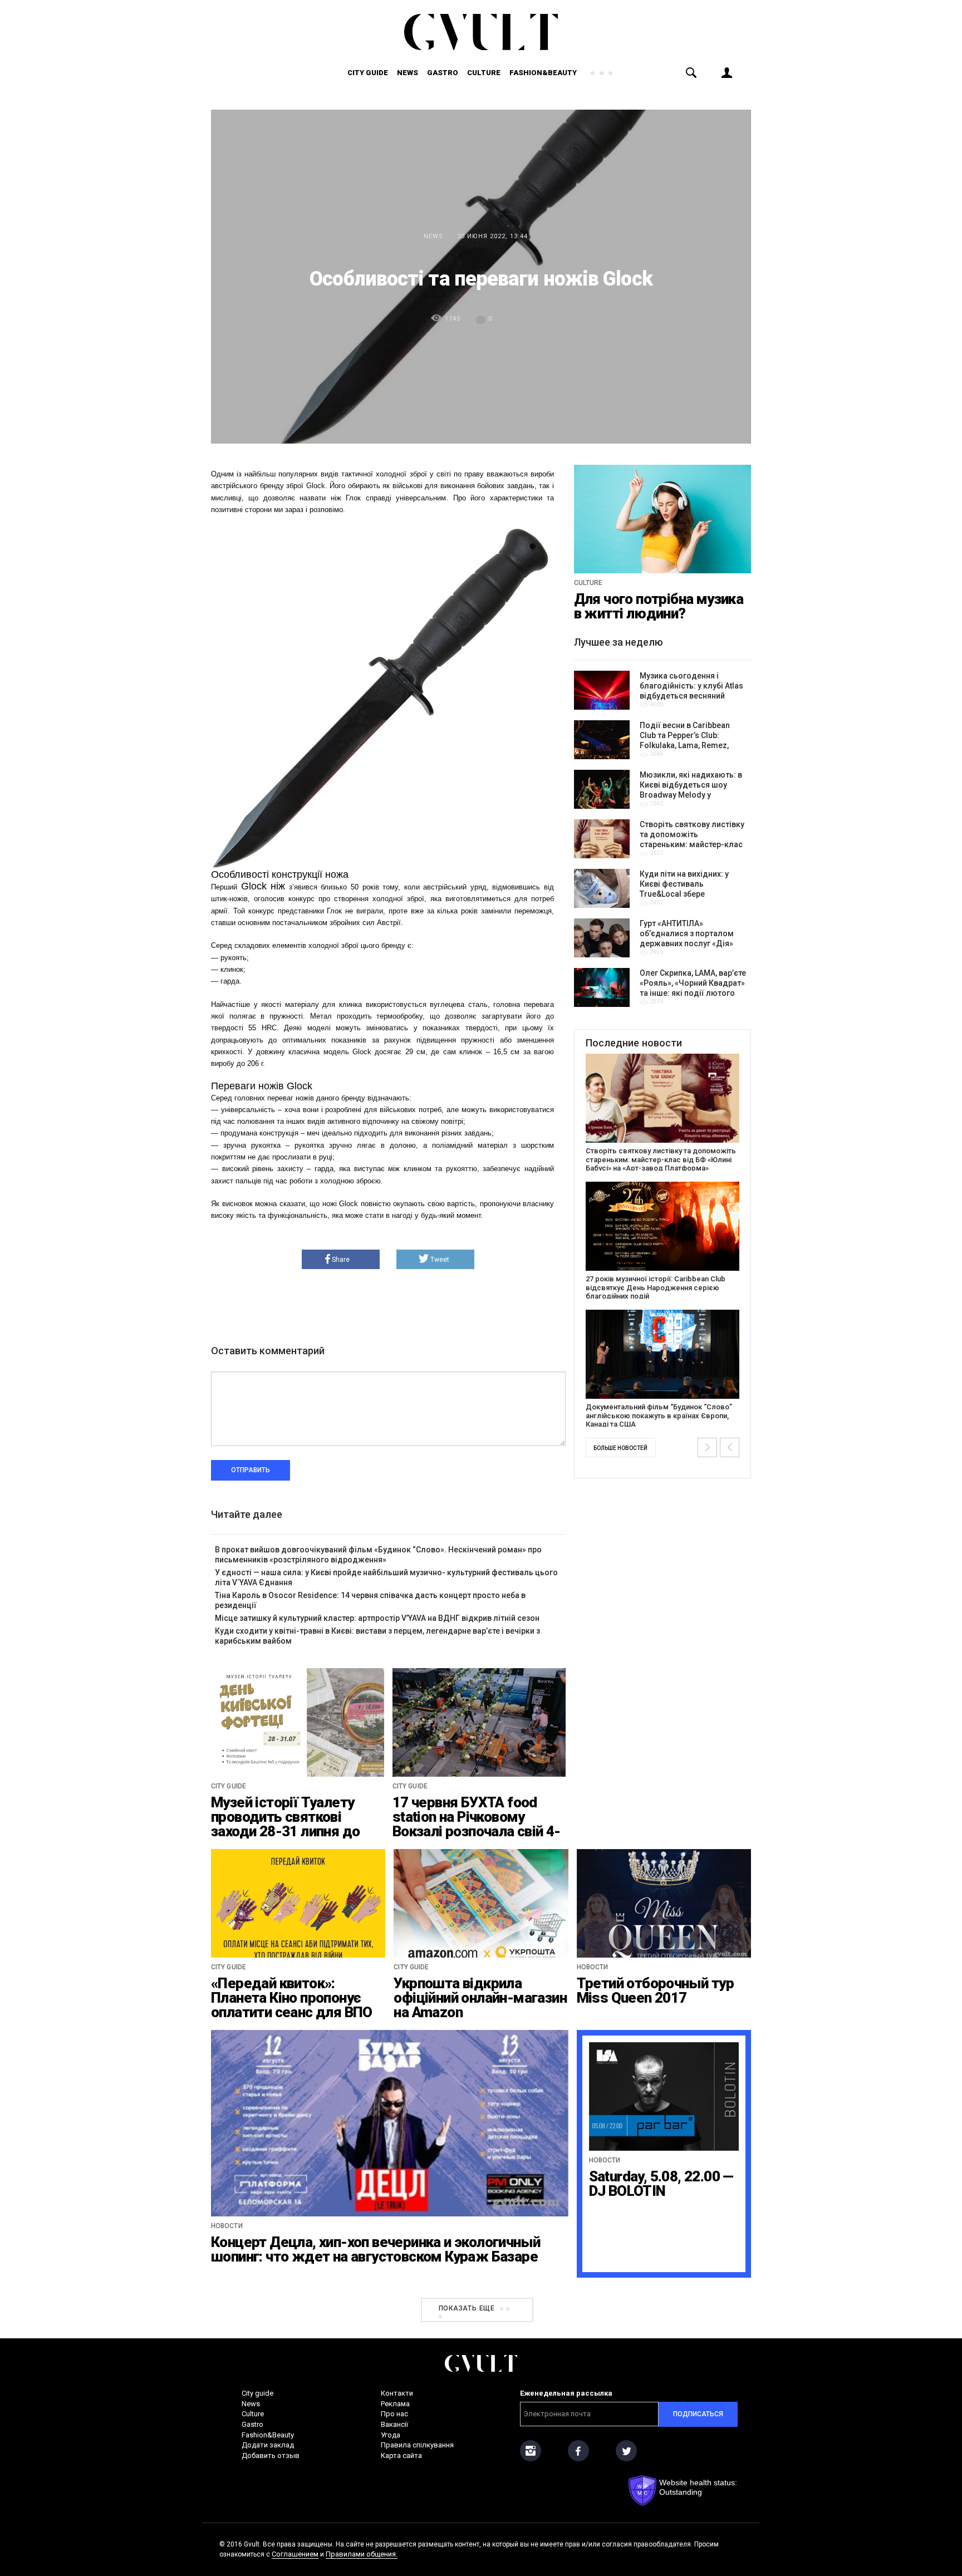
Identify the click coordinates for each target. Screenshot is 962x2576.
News (408, 73)
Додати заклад (268, 2445)
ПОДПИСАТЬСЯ (698, 2414)
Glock (300, 1086)
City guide (368, 73)
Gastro (443, 73)
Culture (484, 73)
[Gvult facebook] (578, 2451)
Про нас (394, 2414)
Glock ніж (263, 886)
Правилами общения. (362, 2554)
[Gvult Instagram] (531, 2451)
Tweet (440, 1260)
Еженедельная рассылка (566, 2393)
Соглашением (295, 2554)
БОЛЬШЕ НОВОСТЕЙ (620, 1448)
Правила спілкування (417, 2445)
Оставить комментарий (268, 1351)
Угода (391, 2435)
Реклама (395, 2404)
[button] (707, 1447)
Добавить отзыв (271, 2455)
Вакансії (394, 2424)
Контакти (397, 2393)
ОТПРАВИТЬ (251, 1470)
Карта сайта (401, 2455)
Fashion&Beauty (543, 73)
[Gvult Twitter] (626, 2451)
